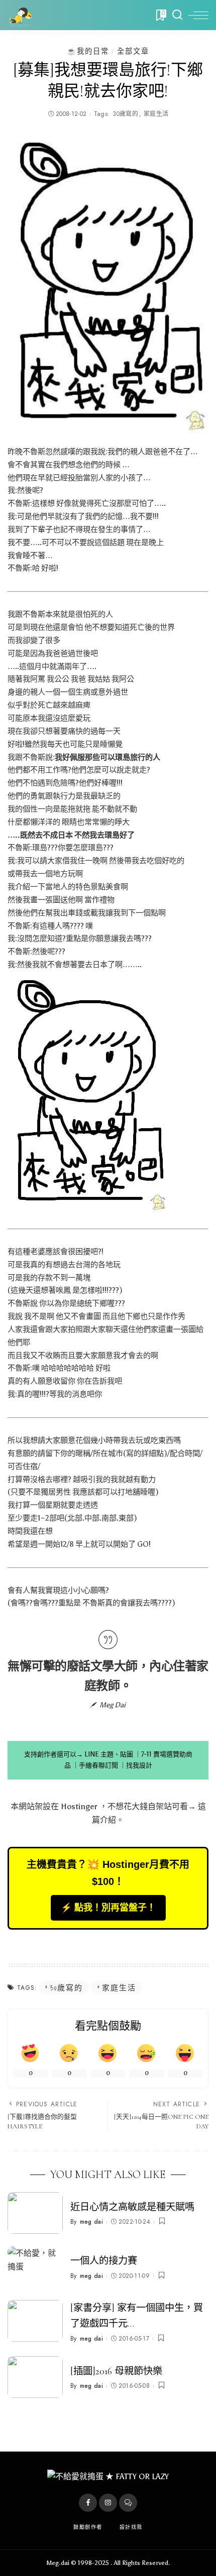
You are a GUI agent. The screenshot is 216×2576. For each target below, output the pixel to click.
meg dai (91, 2222)
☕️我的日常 (88, 51)
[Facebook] (88, 2503)
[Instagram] (108, 2503)
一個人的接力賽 (104, 2261)
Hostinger (79, 1806)
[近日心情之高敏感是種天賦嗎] (35, 2213)
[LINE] (128, 2503)
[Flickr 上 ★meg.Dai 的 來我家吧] (88, 1092)
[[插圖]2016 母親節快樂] (35, 2377)
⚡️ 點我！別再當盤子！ (108, 1908)
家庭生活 (156, 114)
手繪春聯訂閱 (98, 1765)
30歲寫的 (125, 114)
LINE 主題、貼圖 (109, 1754)
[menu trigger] (198, 15)
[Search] (177, 15)
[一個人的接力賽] (35, 2267)
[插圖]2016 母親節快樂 (116, 2371)
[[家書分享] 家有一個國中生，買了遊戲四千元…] (35, 2321)
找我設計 (139, 1765)
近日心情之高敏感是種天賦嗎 (132, 2207)
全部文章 (133, 51)
